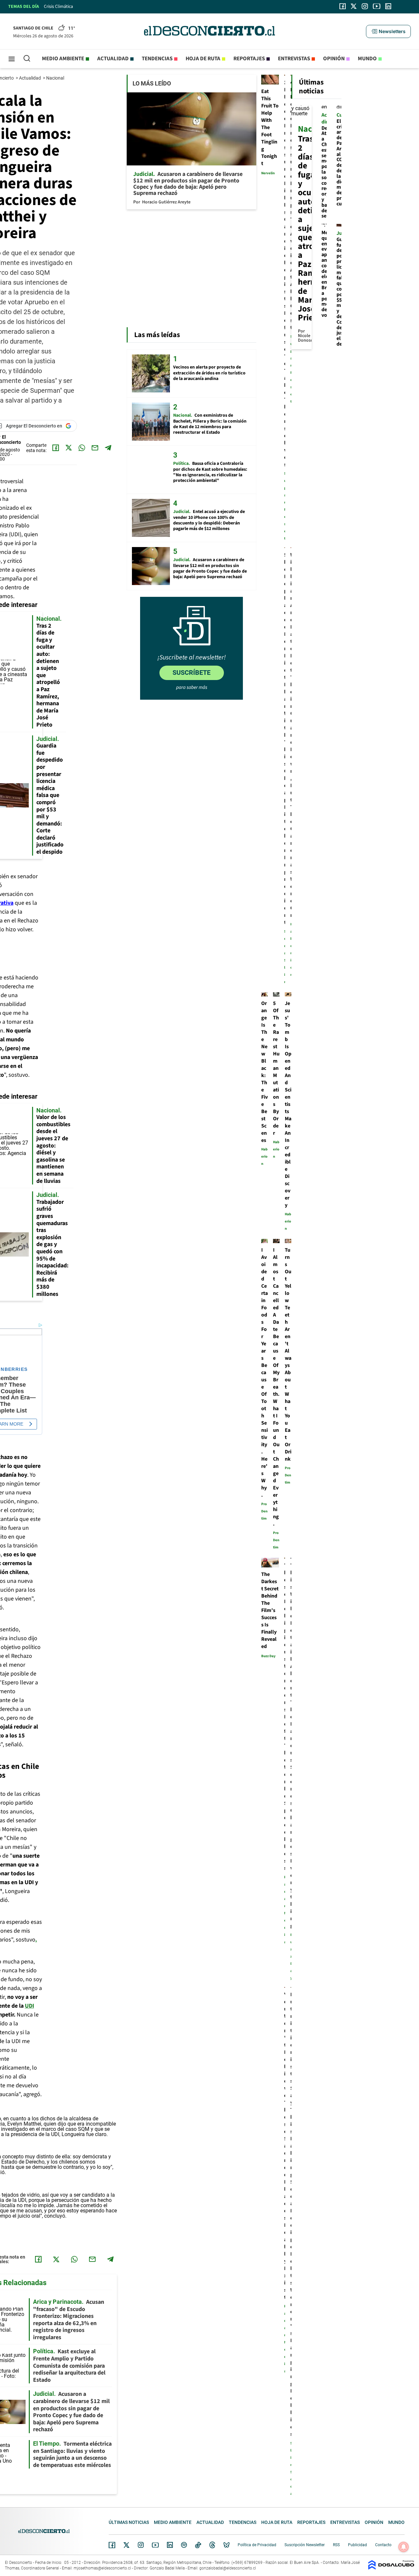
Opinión (334, 59)
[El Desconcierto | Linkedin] (388, 6)
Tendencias (157, 59)
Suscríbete (191, 672)
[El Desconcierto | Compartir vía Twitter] (69, 448)
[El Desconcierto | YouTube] (377, 6)
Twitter (127, 2545)
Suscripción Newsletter (305, 2545)
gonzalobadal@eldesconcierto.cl (228, 2568)
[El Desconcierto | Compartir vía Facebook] (56, 448)
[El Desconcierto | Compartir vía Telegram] (108, 448)
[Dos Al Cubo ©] (391, 2568)
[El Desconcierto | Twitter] (354, 6)
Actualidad (113, 59)
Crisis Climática (58, 7)
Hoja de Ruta (203, 59)
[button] (388, 31)
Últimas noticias (129, 2522)
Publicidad (357, 2545)
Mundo (367, 59)
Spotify (184, 2545)
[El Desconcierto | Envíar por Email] (95, 448)
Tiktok (198, 2545)
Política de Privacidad (257, 2545)
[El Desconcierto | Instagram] (365, 6)
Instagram (141, 2545)
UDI (29, 2006)
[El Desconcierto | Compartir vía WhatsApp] (82, 448)
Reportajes (249, 59)
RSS (336, 2545)
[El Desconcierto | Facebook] (343, 6)
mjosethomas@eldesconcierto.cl (102, 2568)
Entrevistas (294, 59)
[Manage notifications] (404, 2547)
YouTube (155, 2545)
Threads (212, 2545)
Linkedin (170, 2545)
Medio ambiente (63, 59)
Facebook (112, 2545)
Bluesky (227, 2545)
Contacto (383, 2545)
